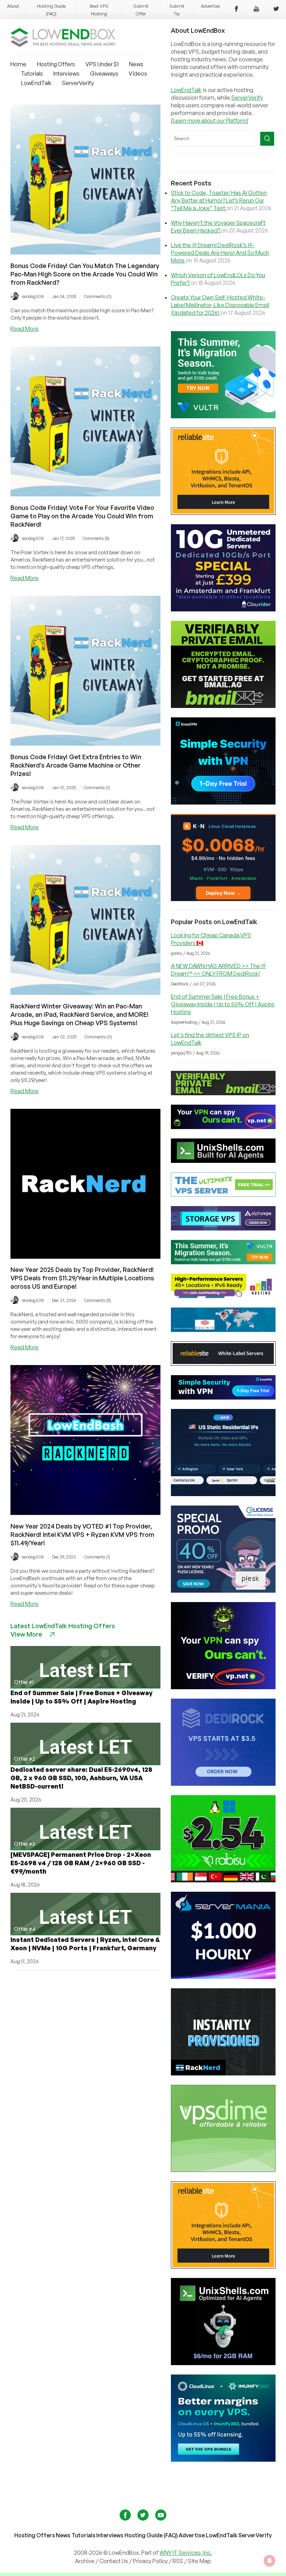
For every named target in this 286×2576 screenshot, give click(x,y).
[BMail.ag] (223, 706)
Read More (25, 329)
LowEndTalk (36, 83)
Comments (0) (98, 296)
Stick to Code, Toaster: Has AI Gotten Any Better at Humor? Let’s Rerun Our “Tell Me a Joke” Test (219, 200)
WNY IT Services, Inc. (186, 2553)
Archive (85, 2561)
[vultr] (223, 416)
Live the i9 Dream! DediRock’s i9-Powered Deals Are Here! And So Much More (220, 253)
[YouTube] (256, 10)
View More (26, 1634)
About (13, 6)
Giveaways (104, 74)
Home (18, 64)
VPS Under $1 (102, 64)
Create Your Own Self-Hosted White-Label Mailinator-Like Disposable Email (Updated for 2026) (220, 305)
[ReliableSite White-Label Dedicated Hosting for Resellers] (223, 513)
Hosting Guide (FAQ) (151, 2535)
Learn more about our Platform (210, 121)
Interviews (66, 74)
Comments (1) (97, 788)
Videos (138, 74)
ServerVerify (78, 83)
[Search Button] (267, 139)
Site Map (200, 2561)
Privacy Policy (150, 2561)
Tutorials (32, 74)
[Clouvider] (223, 609)
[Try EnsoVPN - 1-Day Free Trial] (223, 802)
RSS (178, 2561)
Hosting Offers (56, 64)
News (136, 64)
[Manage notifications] (270, 2561)
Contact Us (114, 2561)
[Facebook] (236, 10)
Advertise (210, 6)
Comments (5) (96, 538)
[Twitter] (276, 10)
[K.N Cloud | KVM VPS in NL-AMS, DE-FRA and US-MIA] (223, 899)
